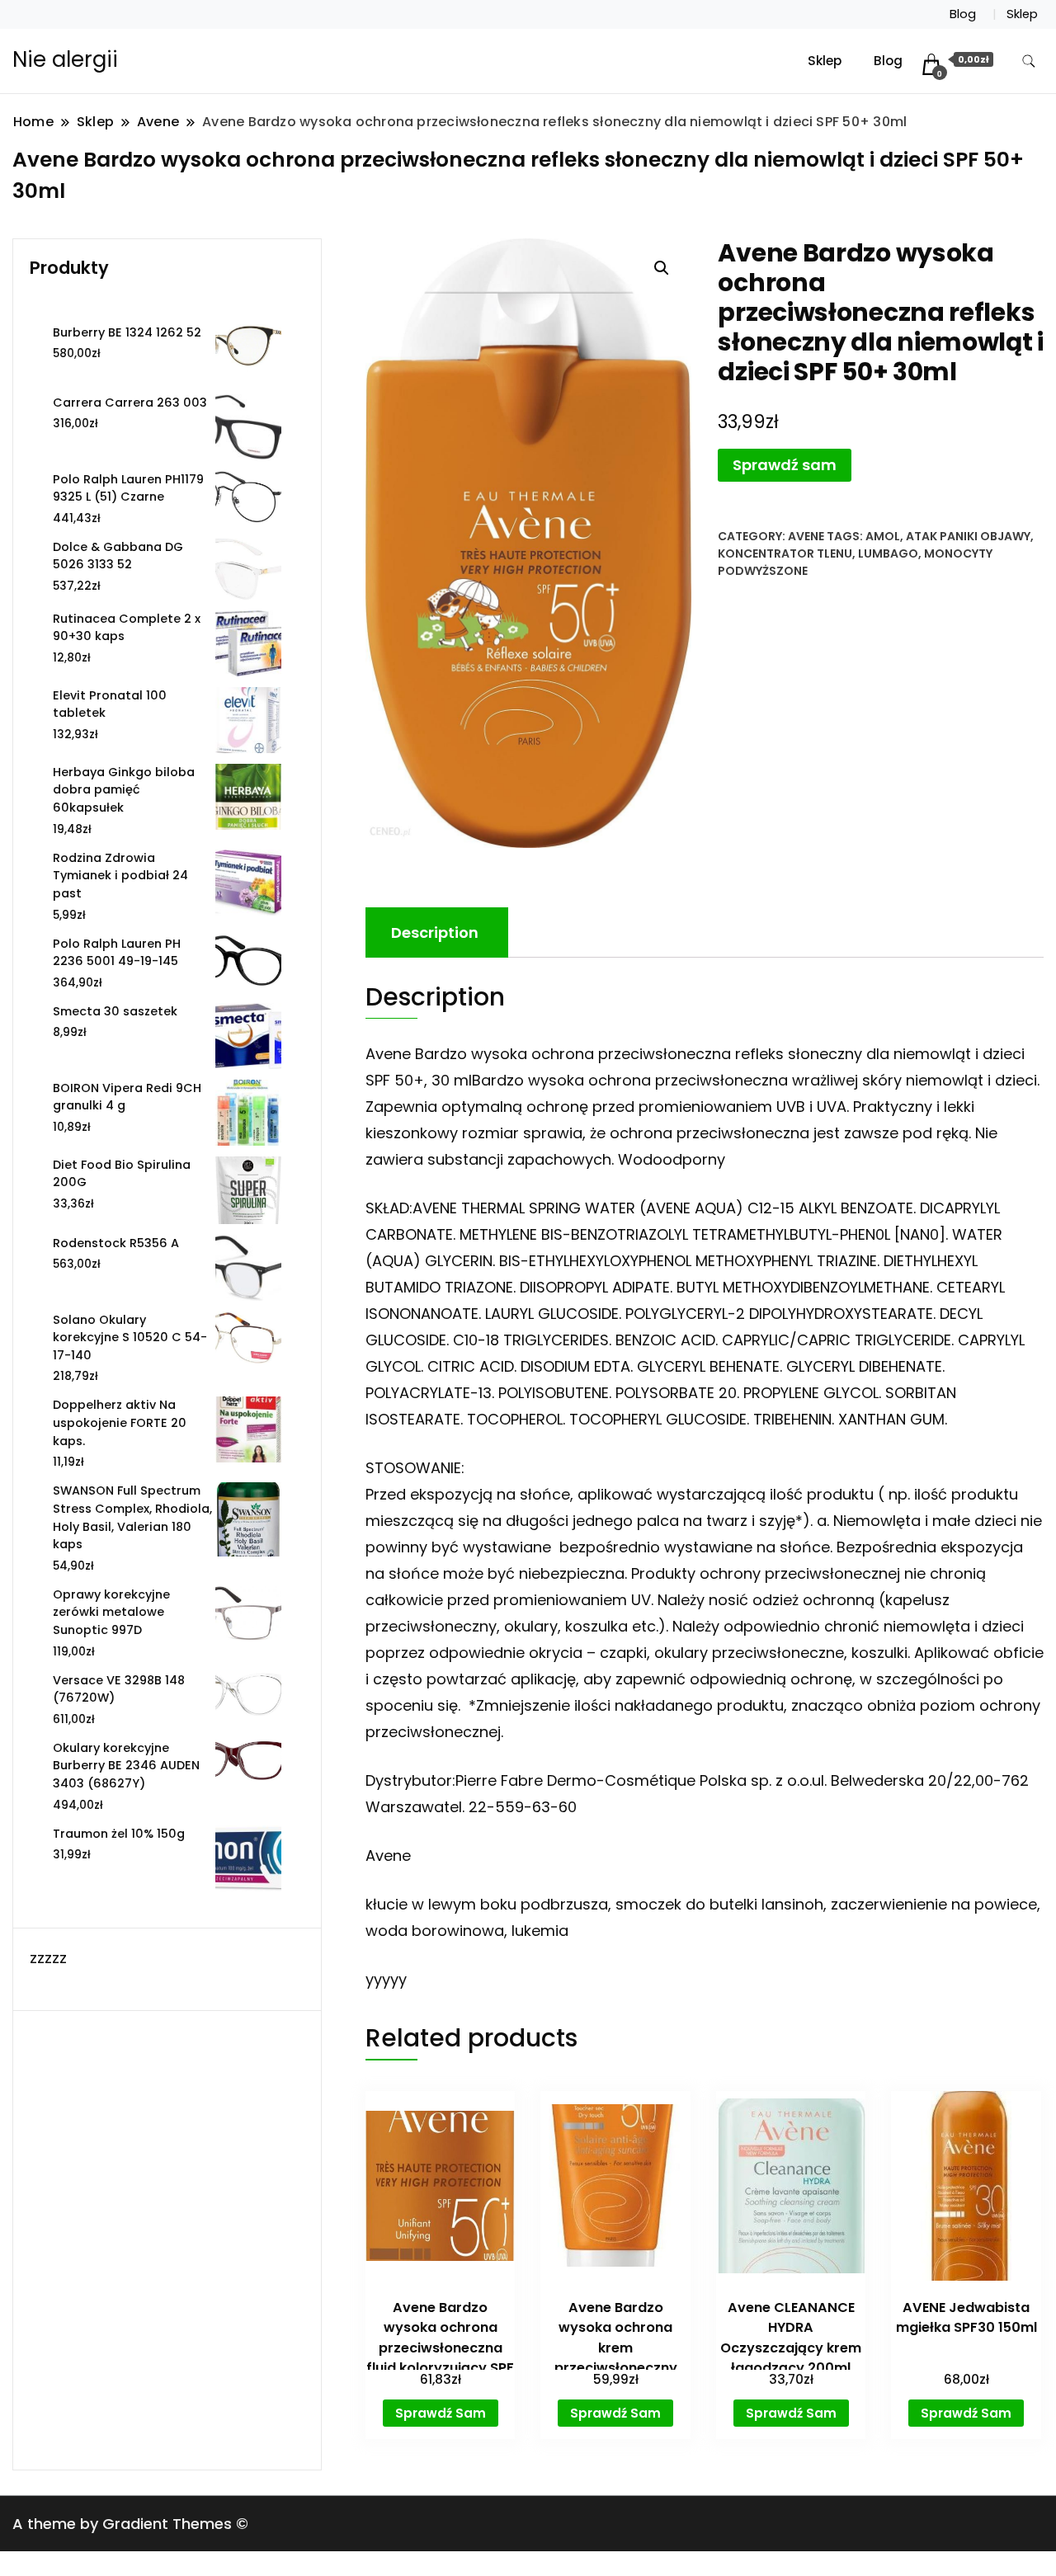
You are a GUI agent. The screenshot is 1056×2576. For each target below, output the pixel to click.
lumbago (888, 553)
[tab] (435, 932)
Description (435, 932)
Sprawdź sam (785, 465)
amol (883, 536)
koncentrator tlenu (785, 553)
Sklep (1022, 14)
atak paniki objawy (968, 536)
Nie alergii (65, 59)
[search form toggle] (1029, 61)
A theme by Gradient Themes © (130, 2524)
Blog (963, 14)
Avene (806, 536)
